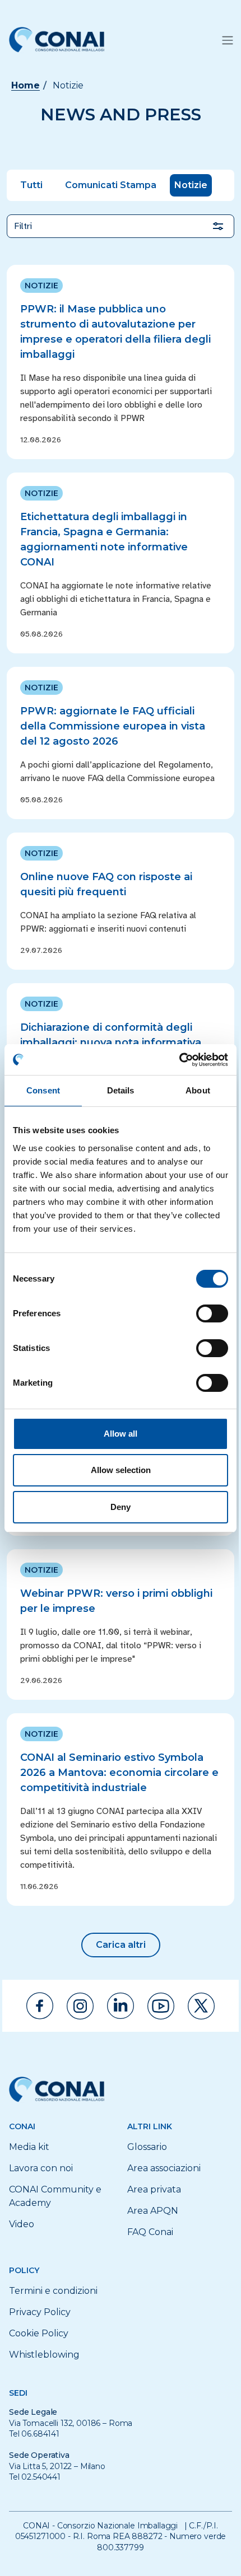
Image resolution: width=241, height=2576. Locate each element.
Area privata (154, 2189)
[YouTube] (161, 2006)
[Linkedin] (121, 2006)
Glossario (147, 2147)
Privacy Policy (40, 2312)
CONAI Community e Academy (55, 2196)
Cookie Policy (39, 2333)
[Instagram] (80, 2006)
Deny (121, 1507)
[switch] (212, 1313)
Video (22, 2224)
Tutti (31, 185)
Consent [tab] (43, 1090)
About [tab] (198, 1090)
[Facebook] (40, 2006)
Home (26, 85)
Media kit (29, 2147)
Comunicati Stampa (111, 185)
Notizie (191, 185)
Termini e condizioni (53, 2291)
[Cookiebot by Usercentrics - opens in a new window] (179, 1060)
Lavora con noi (41, 2168)
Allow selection (121, 1470)
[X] (201, 2006)
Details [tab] (121, 1090)
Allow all (121, 1434)
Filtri (23, 226)
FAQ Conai (150, 2232)
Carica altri (121, 1945)
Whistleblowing (44, 2355)
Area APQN (153, 2211)
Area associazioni (164, 2168)
